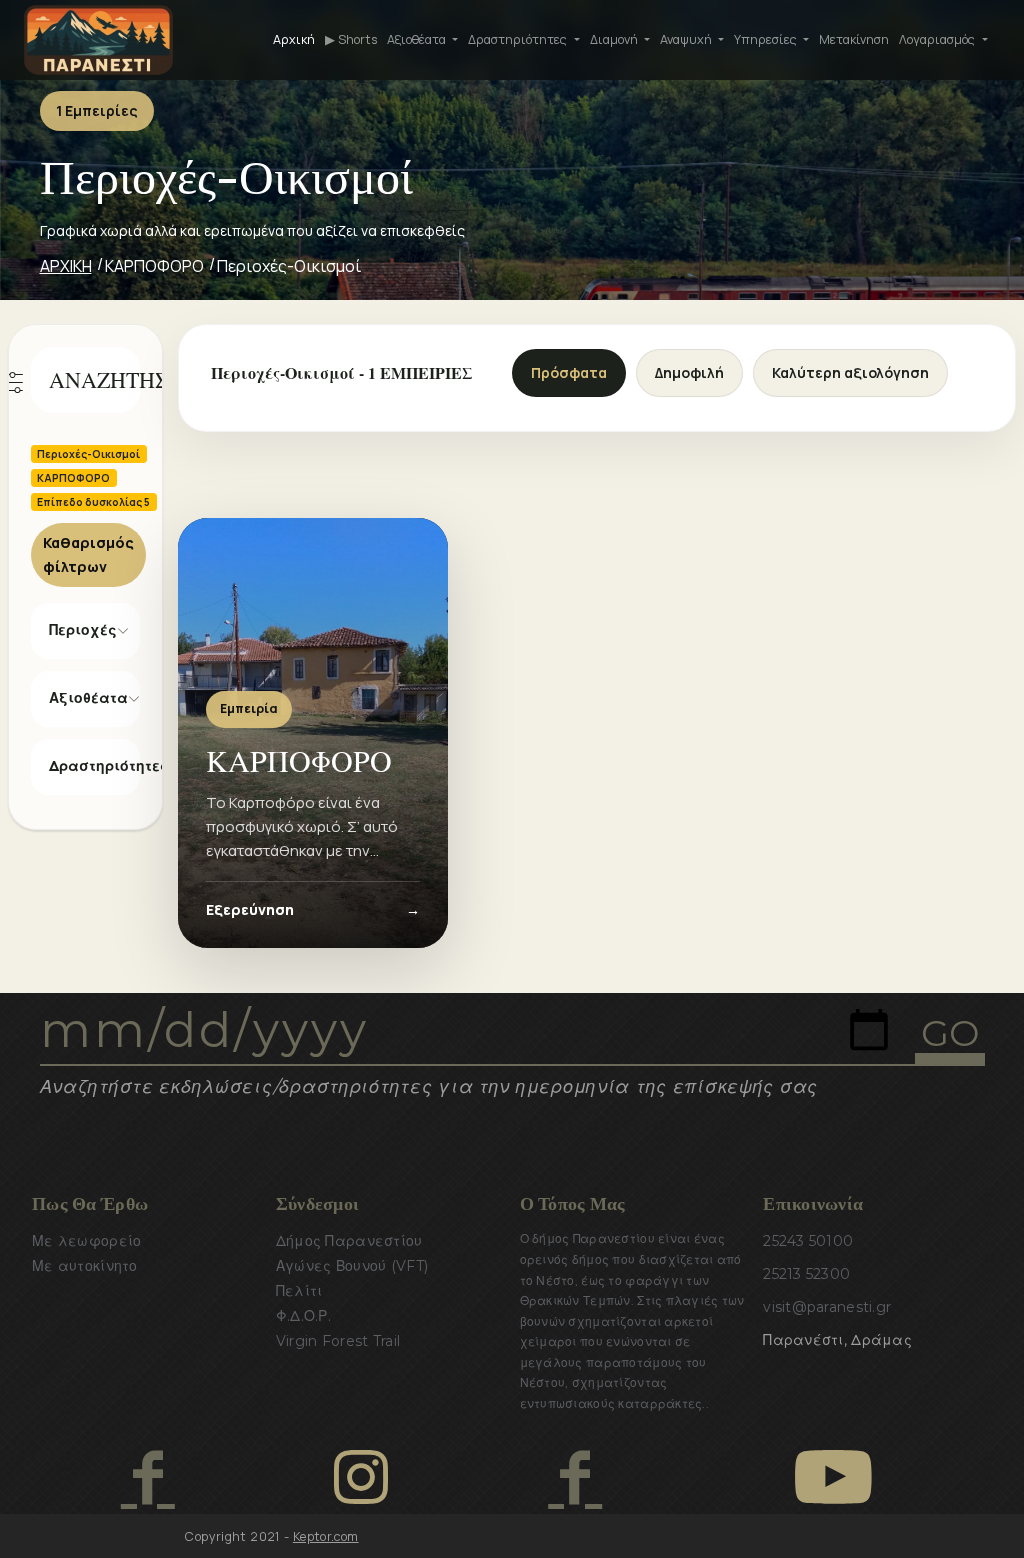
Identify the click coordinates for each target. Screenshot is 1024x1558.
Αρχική (294, 39)
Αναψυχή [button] (687, 39)
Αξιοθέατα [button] (418, 39)
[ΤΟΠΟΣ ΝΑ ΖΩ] (574, 1477)
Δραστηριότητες (95, 766)
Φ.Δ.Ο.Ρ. (303, 1316)
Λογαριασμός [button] (938, 39)
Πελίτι (299, 1291)
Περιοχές (83, 630)
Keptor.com (326, 1536)
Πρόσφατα (569, 372)
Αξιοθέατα (88, 698)
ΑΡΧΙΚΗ (66, 266)
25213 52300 (806, 1274)
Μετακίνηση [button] (854, 39)
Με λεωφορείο (86, 1241)
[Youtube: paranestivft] (833, 1477)
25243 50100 (808, 1241)
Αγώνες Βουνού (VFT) (352, 1266)
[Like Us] (147, 1477)
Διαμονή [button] (615, 39)
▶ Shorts (351, 39)
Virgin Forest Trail (338, 1341)
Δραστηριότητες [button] (519, 39)
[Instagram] (361, 1477)
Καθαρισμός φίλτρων (88, 554)
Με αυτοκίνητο (85, 1266)
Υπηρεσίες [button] (767, 39)
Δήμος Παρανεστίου (349, 1241)
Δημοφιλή (689, 372)
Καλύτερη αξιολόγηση (850, 372)
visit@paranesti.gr (827, 1307)
